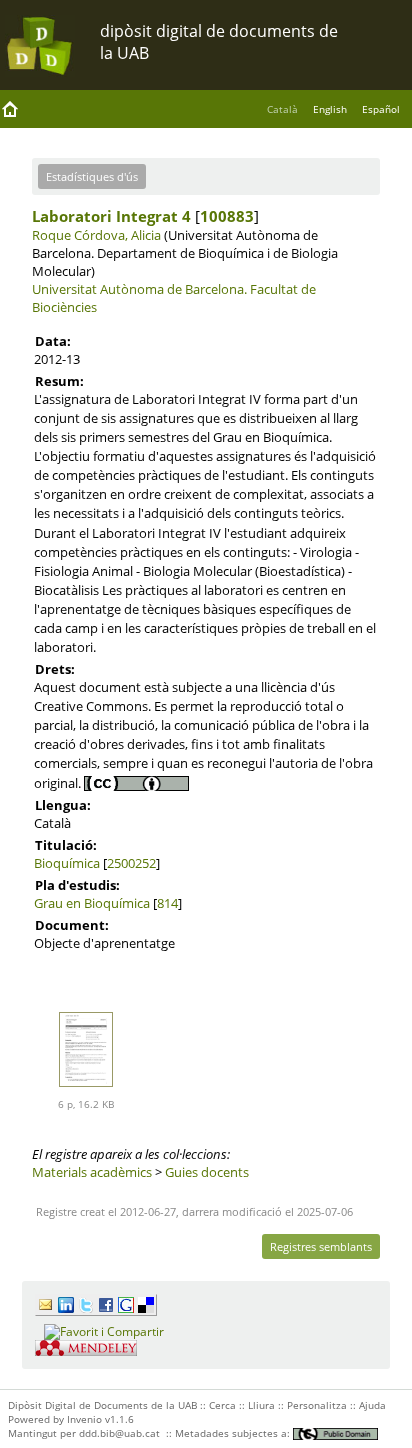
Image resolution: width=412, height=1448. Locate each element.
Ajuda (372, 1405)
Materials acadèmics (92, 1172)
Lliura (261, 1405)
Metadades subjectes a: (234, 1433)
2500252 (131, 863)
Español (381, 109)
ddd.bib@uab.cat (119, 1433)
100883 (227, 216)
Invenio (84, 1419)
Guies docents (207, 1172)
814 (167, 903)
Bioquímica (67, 863)
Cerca (222, 1405)
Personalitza (317, 1405)
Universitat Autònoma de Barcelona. (139, 289)
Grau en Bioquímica (92, 903)
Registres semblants (321, 1246)
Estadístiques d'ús (92, 176)
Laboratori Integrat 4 (111, 216)
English (330, 109)
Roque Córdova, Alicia (96, 235)
